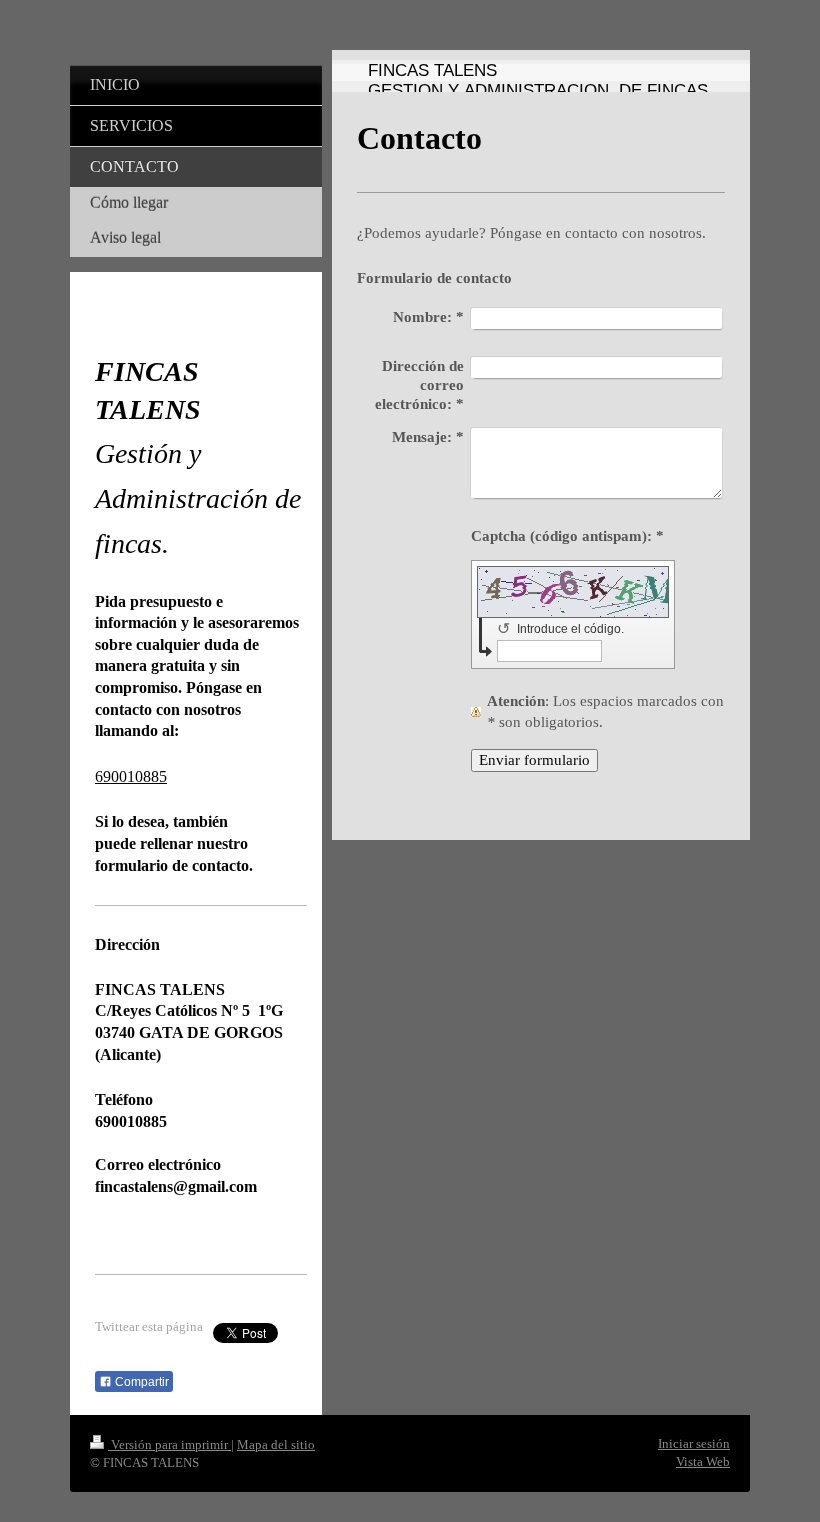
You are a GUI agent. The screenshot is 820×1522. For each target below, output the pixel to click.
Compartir (140, 1382)
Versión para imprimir (169, 1444)
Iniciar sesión (694, 1443)
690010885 (131, 776)
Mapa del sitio (276, 1444)
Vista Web (703, 1461)
